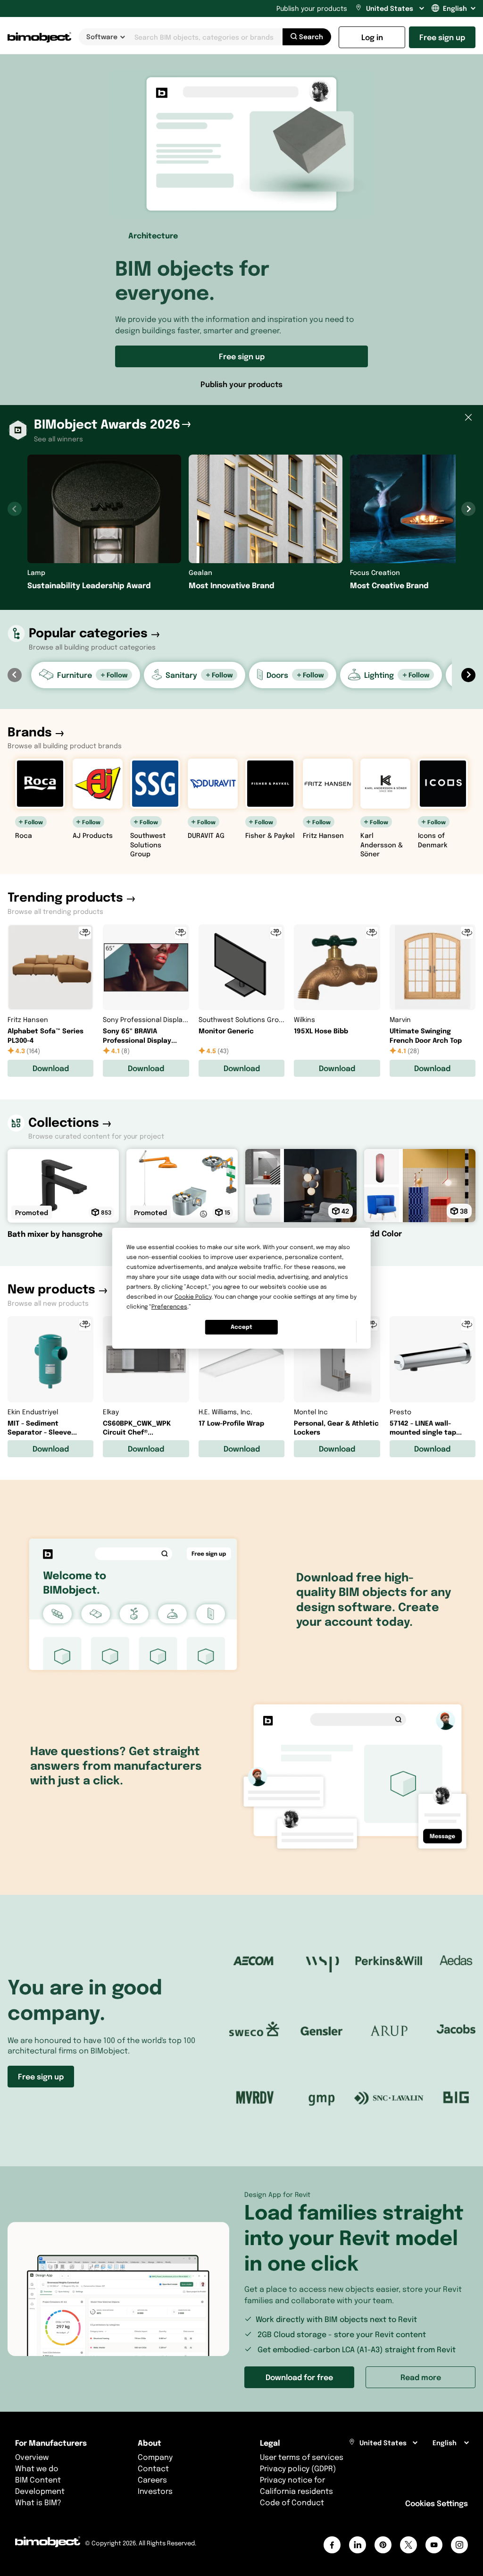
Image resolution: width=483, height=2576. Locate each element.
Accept (241, 1327)
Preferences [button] (169, 1306)
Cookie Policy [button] (193, 1296)
